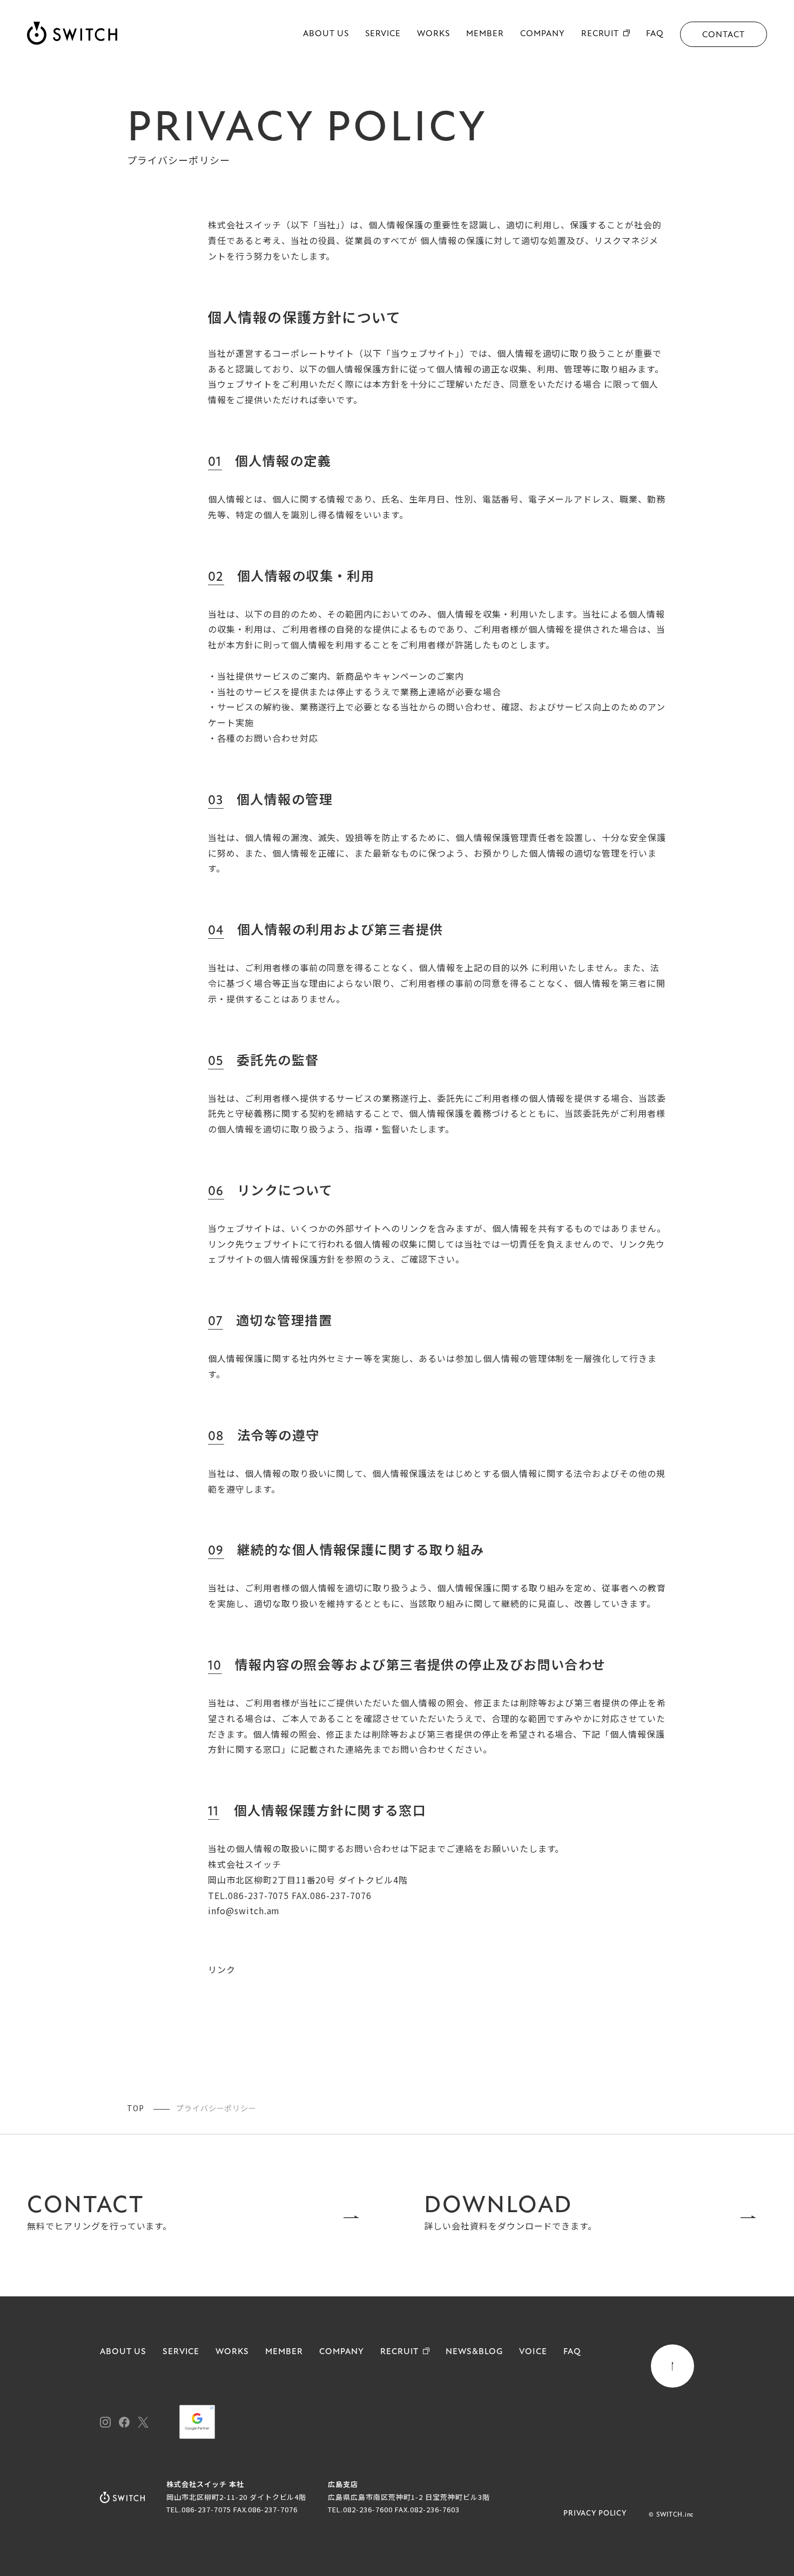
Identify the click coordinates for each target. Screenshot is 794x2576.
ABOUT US (326, 34)
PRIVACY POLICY (595, 2514)
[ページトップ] (672, 2366)
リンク (222, 1969)
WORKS (433, 34)
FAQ (655, 34)
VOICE (533, 2352)
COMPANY (543, 34)
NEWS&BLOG (474, 2352)
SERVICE (383, 34)
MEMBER (485, 34)
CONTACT (724, 35)
